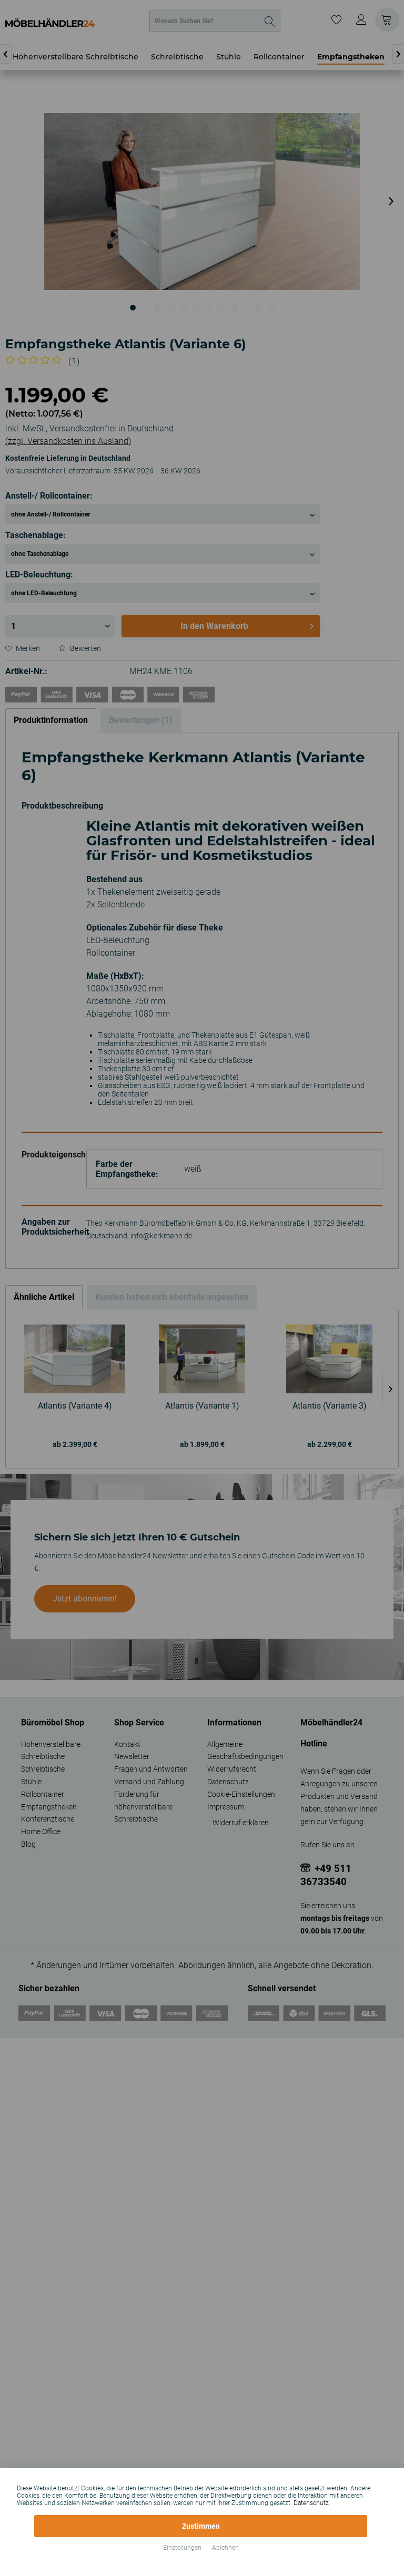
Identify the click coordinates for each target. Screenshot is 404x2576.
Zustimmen (201, 2526)
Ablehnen (225, 2548)
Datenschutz (311, 2503)
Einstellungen (182, 2548)
